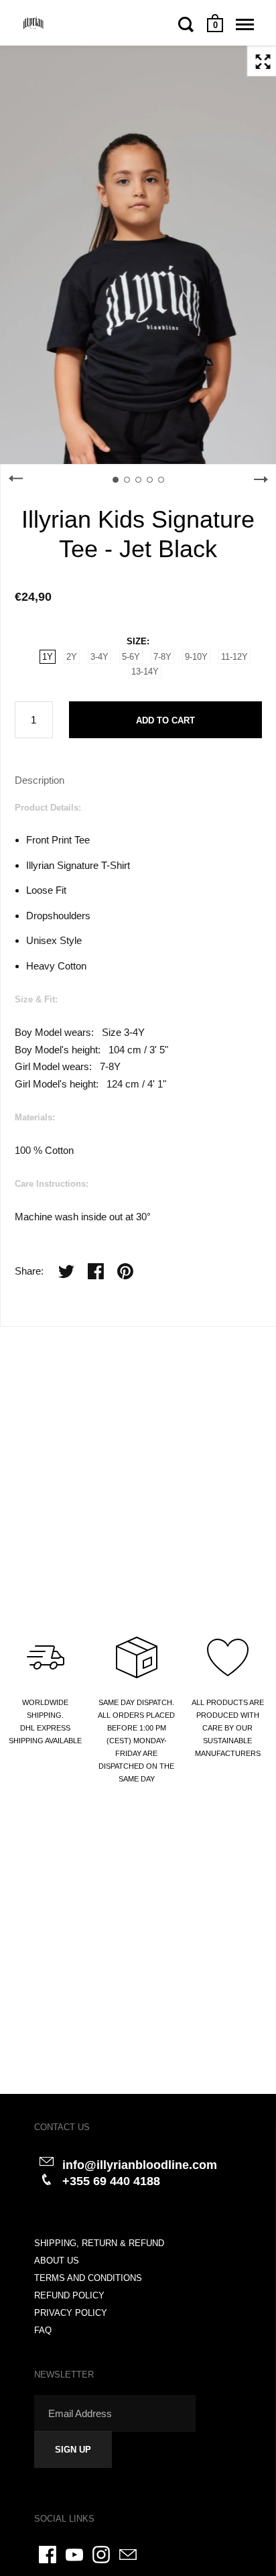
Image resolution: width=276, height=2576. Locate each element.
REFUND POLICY (69, 2295)
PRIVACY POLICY (71, 2313)
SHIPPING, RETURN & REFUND (99, 2243)
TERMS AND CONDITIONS (88, 2278)
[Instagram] (101, 2555)
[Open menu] (245, 24)
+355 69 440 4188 (111, 2181)
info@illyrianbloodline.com (140, 2165)
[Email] (128, 2555)
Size (137, 641)
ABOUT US (57, 2261)
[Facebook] (48, 2555)
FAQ (43, 2330)
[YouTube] (74, 2555)
